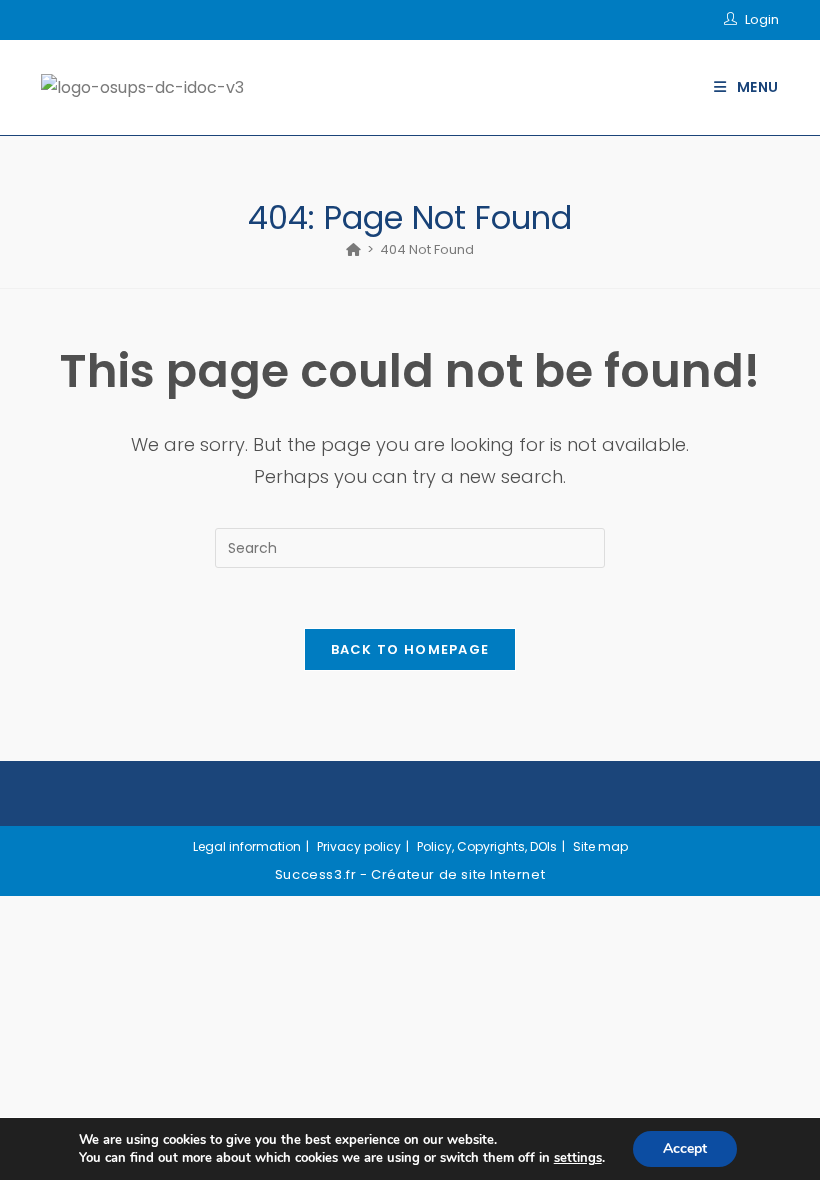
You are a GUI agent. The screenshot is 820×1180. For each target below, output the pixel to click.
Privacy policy (359, 846)
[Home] (353, 249)
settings (578, 1158)
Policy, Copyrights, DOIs (487, 846)
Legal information (247, 846)
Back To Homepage (410, 649)
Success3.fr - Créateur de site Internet (410, 874)
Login (762, 19)
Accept (685, 1148)
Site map (600, 846)
